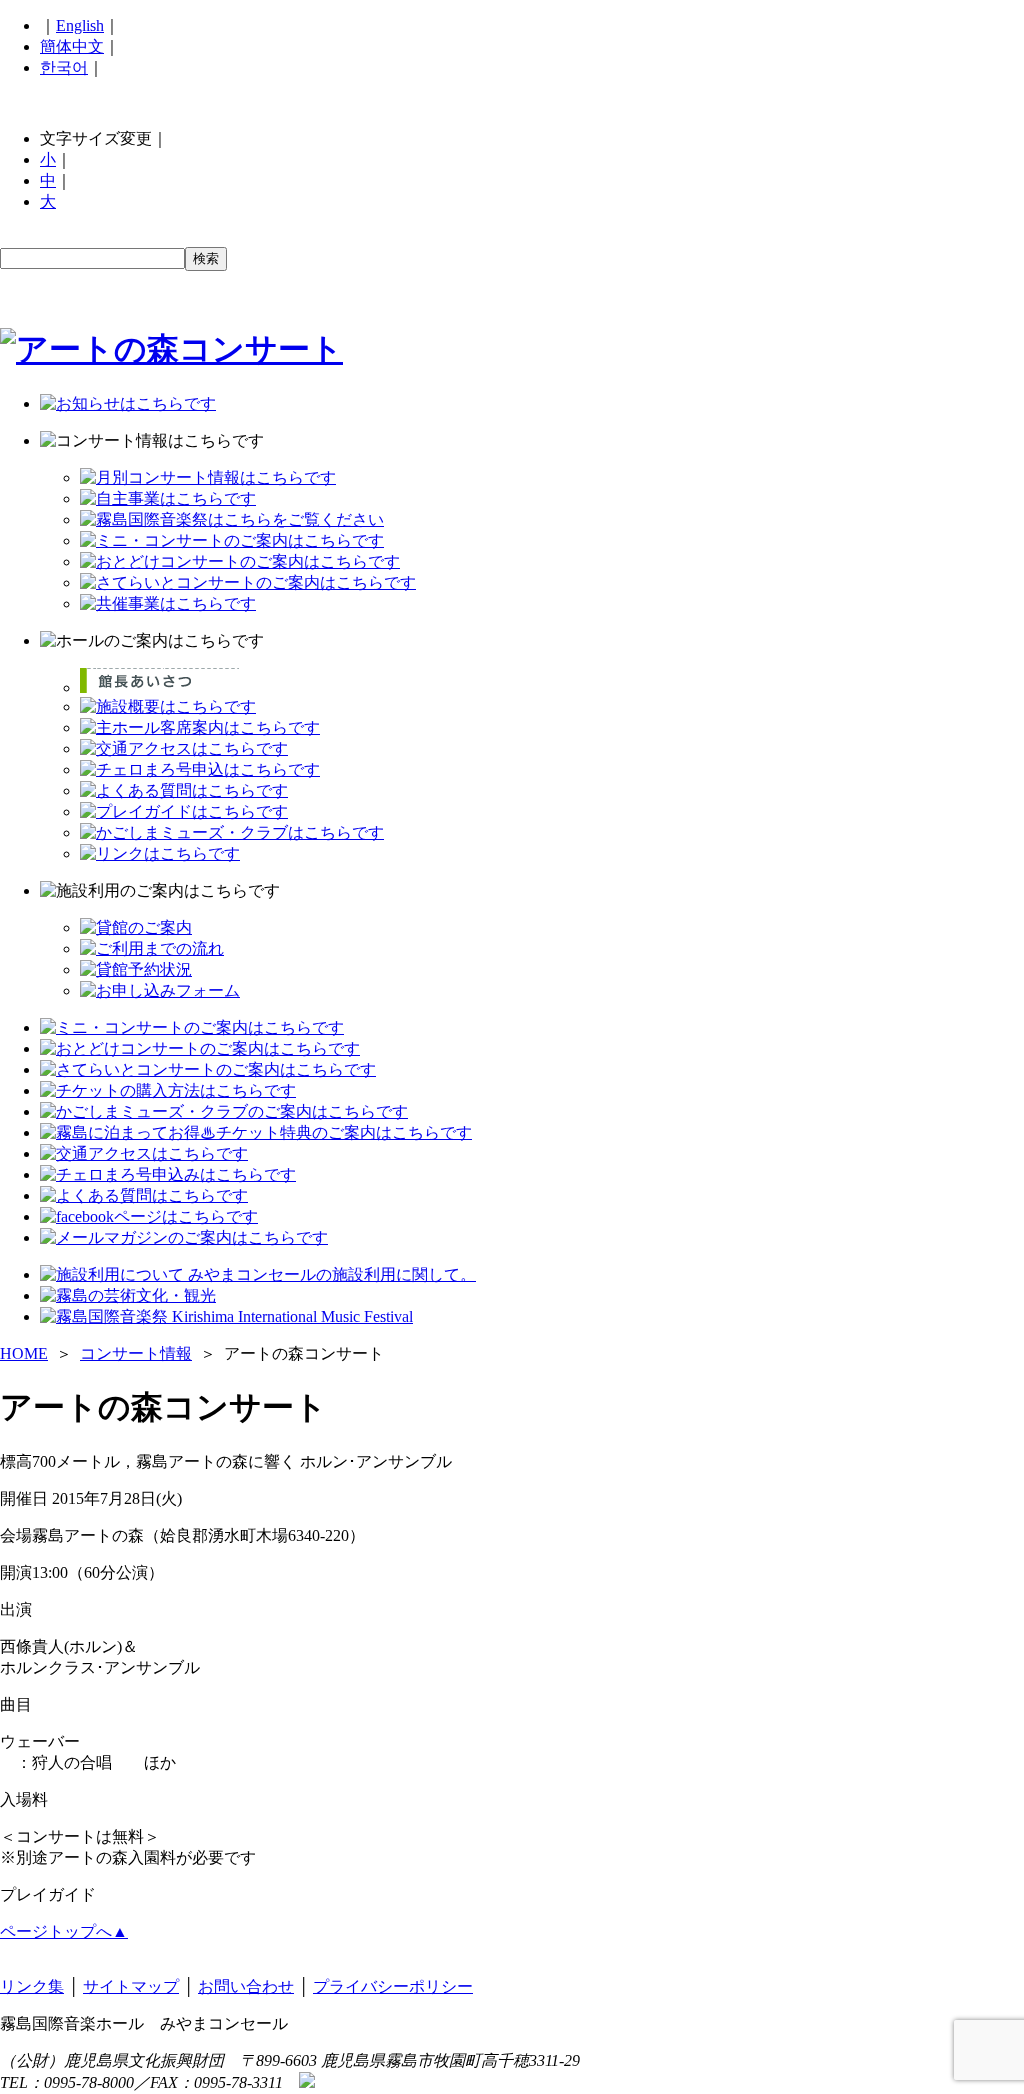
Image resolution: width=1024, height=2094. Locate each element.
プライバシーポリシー (393, 1986)
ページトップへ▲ (64, 1931)
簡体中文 (72, 46)
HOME (24, 1353)
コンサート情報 (136, 1353)
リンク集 (32, 1986)
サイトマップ (131, 1986)
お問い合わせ (246, 1986)
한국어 (64, 67)
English (80, 25)
